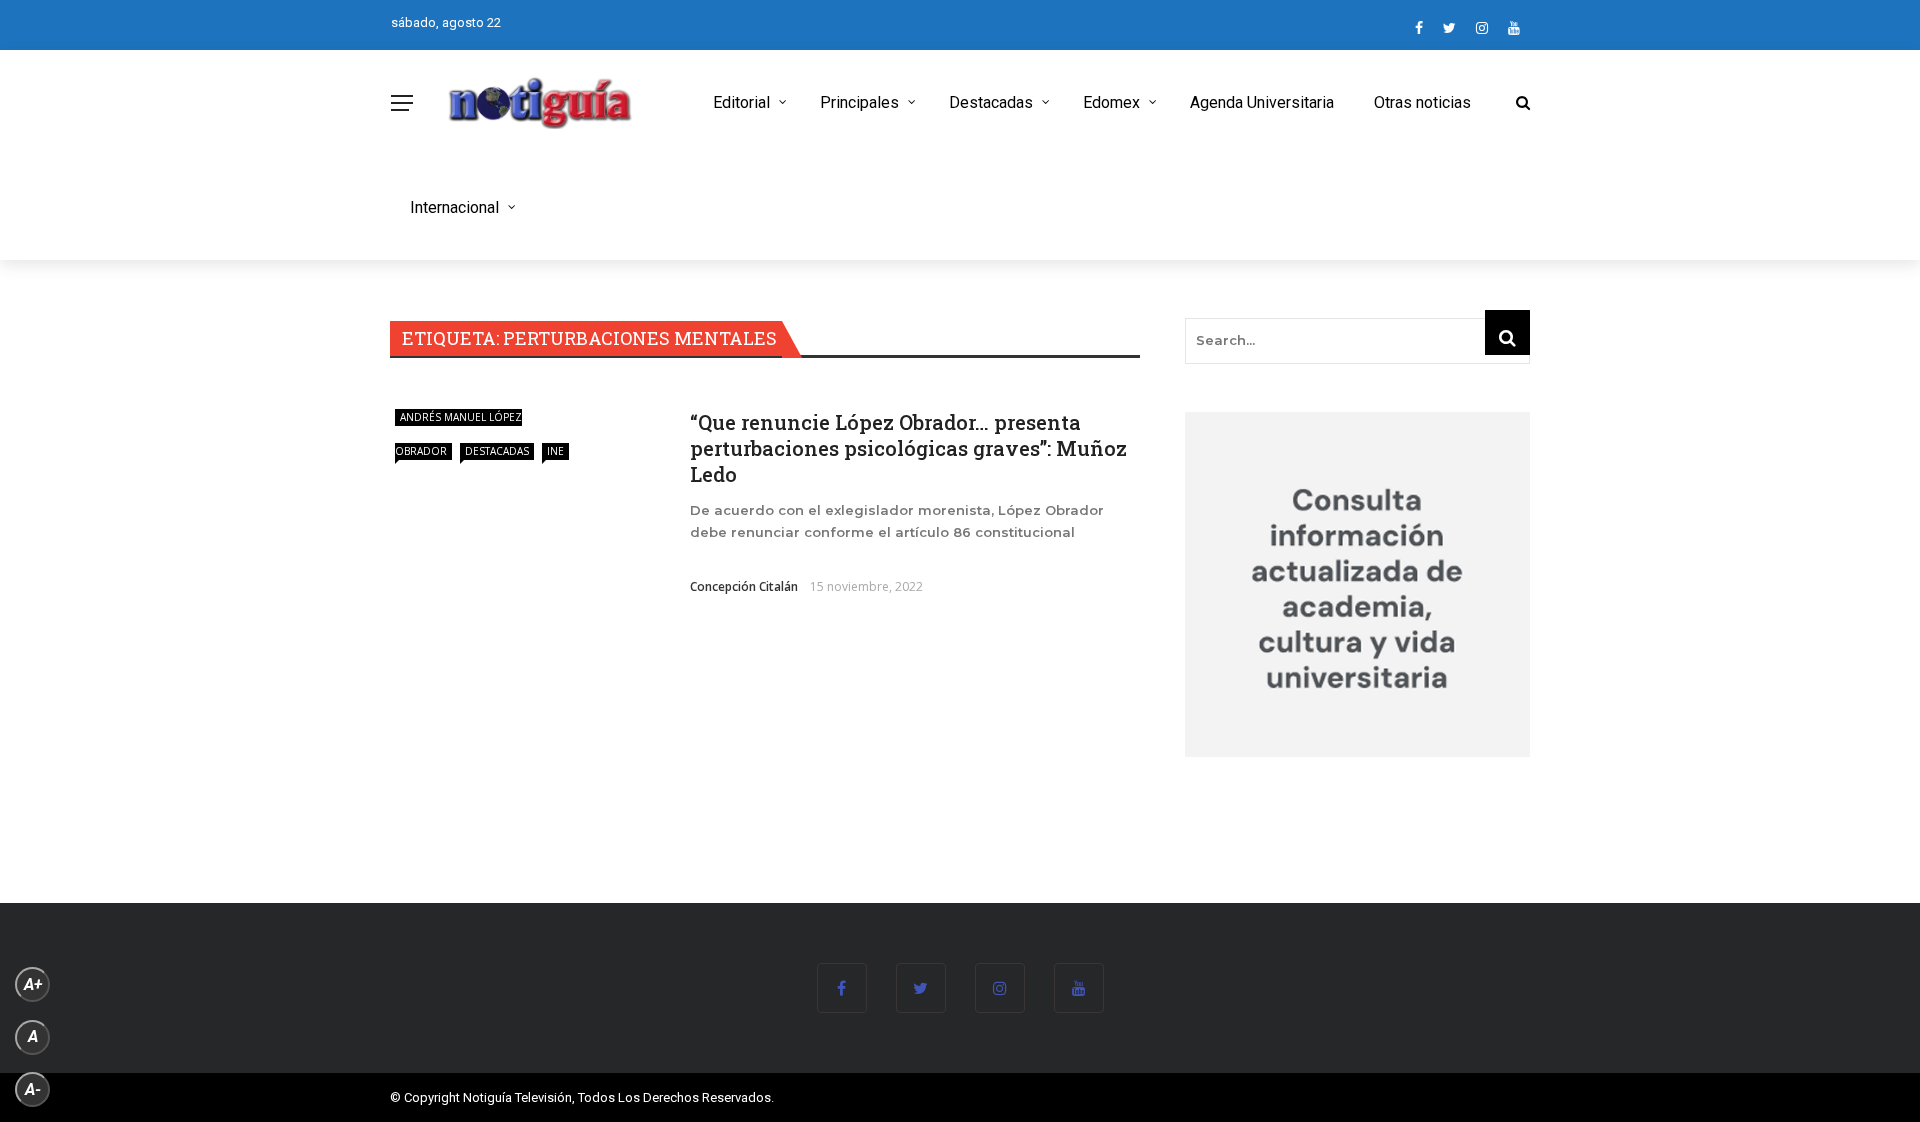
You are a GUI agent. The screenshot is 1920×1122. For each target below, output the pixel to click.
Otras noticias (1422, 102)
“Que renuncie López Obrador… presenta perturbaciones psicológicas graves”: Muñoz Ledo (908, 448)
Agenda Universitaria (1262, 102)
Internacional (454, 207)
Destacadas (991, 102)
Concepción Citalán (744, 586)
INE (555, 451)
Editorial (741, 102)
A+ (33, 984)
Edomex (1111, 102)
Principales (859, 102)
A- (33, 1089)
